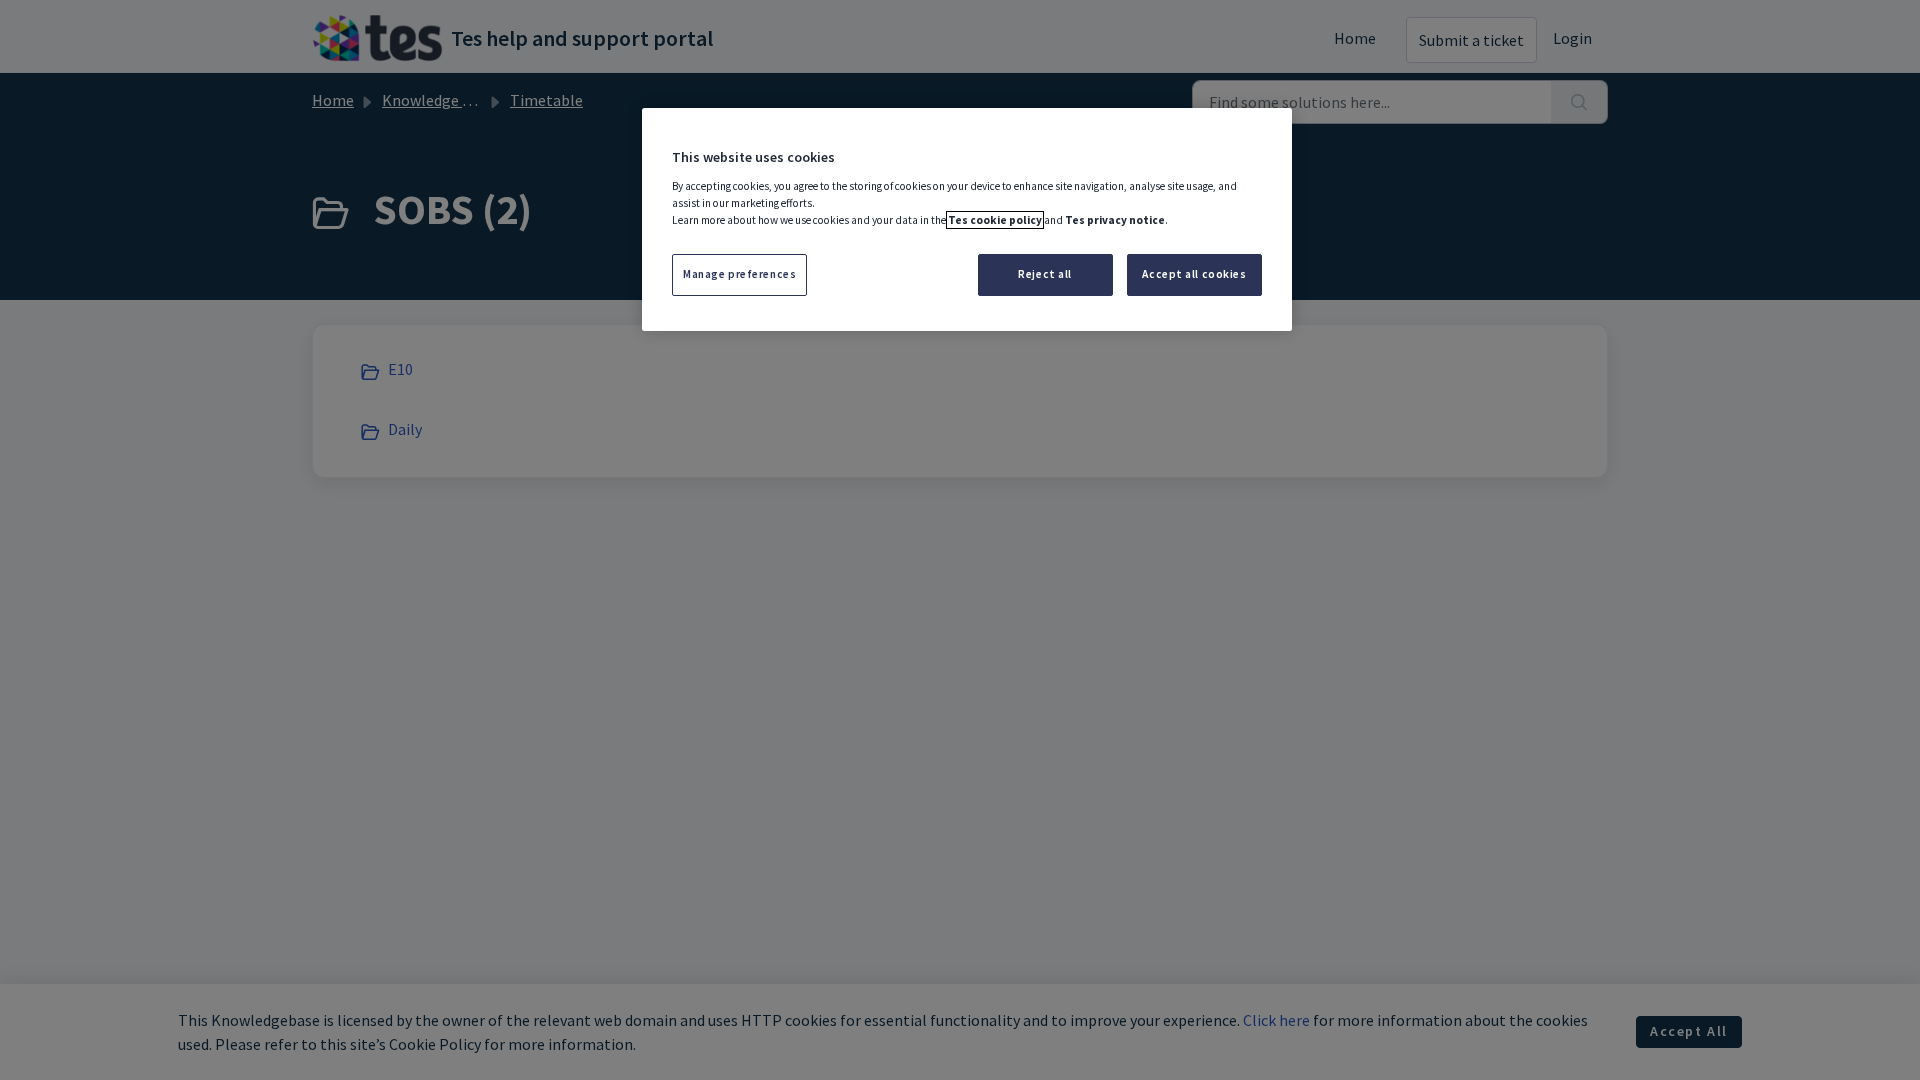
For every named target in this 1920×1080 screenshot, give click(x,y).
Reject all (1045, 274)
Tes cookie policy (995, 220)
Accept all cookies (1194, 274)
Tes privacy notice (1115, 220)
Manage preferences (739, 274)
